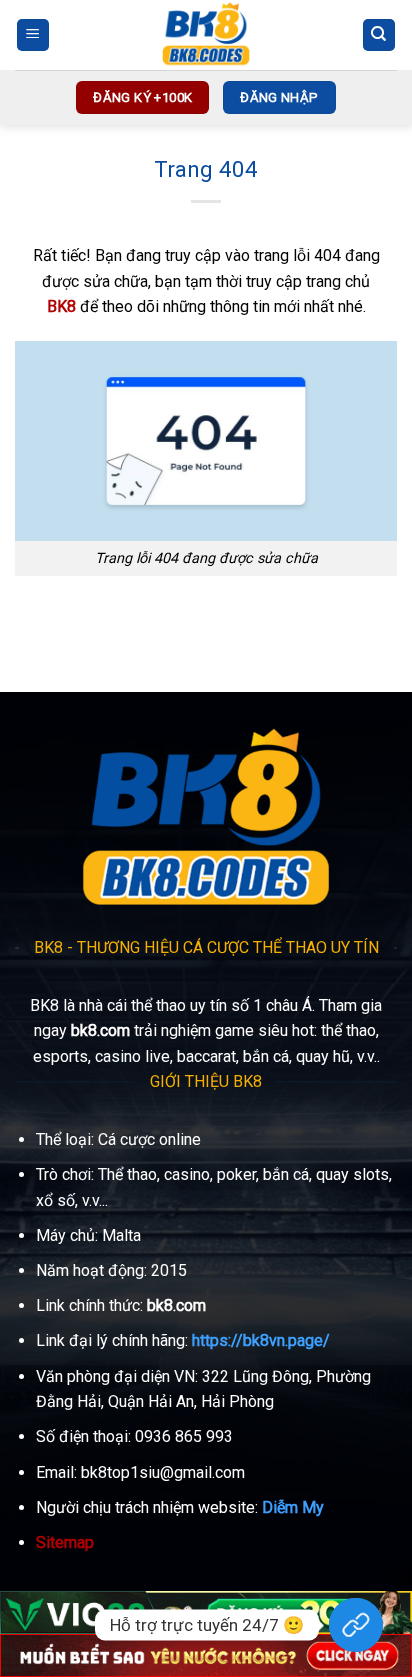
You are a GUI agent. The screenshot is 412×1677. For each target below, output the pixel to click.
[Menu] (33, 35)
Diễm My (293, 1507)
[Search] (379, 35)
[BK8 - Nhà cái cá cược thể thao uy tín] (206, 35)
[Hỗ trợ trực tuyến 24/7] (356, 1625)
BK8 (61, 306)
